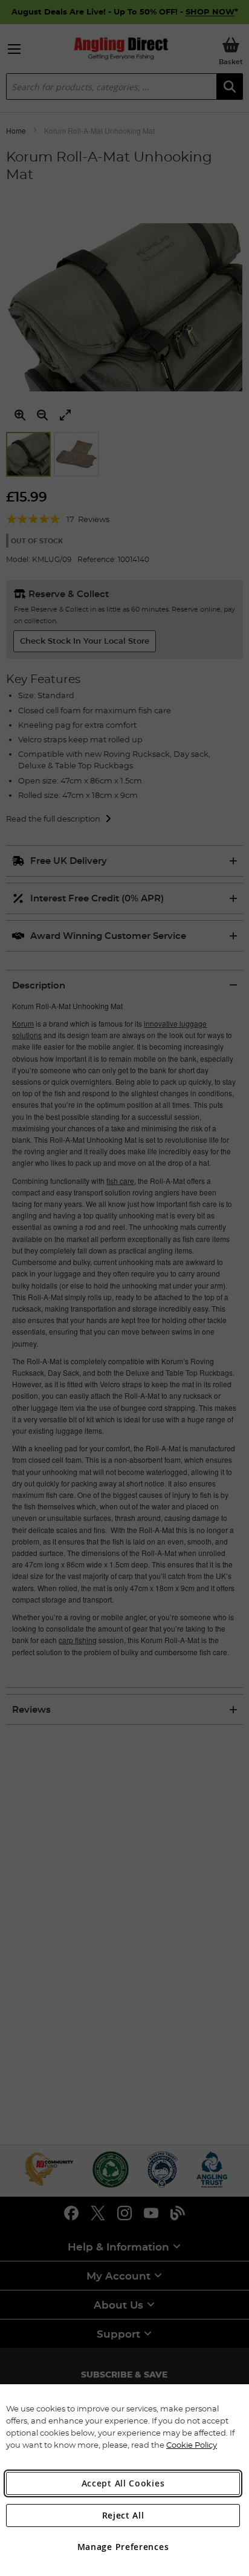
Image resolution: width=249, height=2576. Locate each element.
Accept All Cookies (123, 2483)
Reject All (123, 2515)
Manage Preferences (123, 2547)
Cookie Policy (192, 2445)
